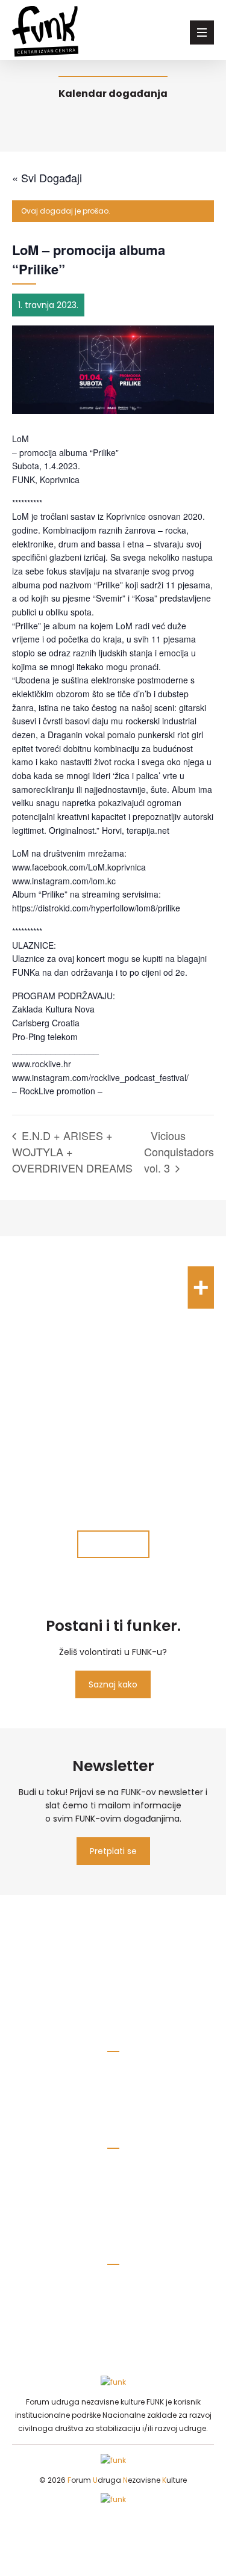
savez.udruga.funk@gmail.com (113, 2075)
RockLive (113, 2274)
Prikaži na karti (113, 2210)
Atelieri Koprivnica (113, 2330)
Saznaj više (113, 1544)
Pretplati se (113, 1851)
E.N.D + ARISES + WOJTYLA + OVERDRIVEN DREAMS (72, 1151)
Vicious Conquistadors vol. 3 (179, 1151)
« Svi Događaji (47, 177)
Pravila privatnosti (113, 2094)
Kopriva (113, 2311)
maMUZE (113, 2293)
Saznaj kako (113, 1684)
